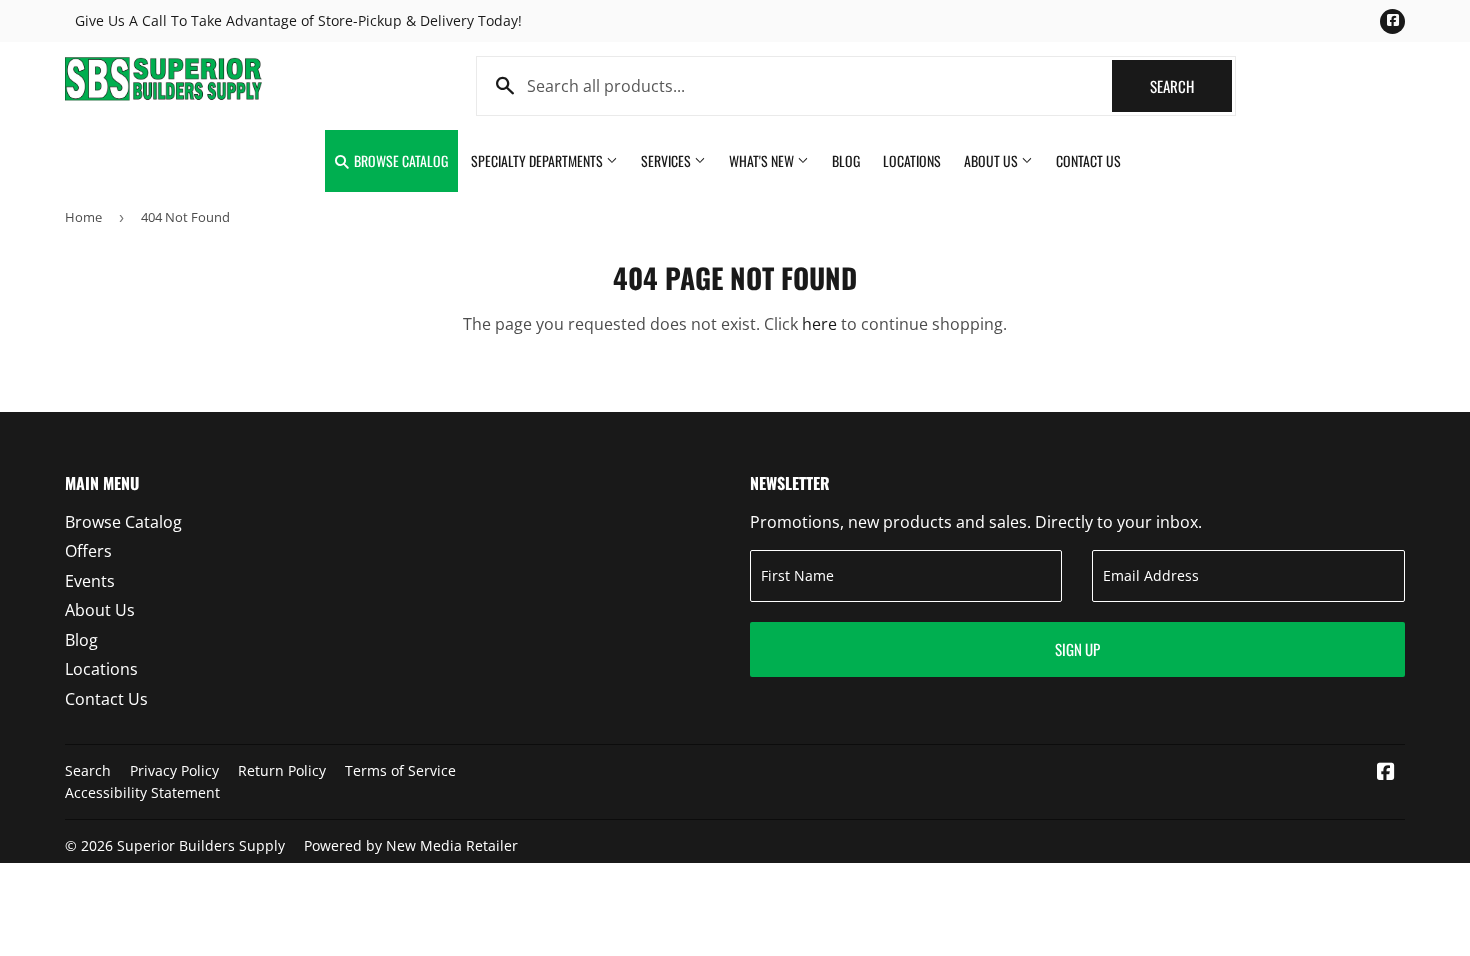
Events (90, 581)
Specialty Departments (538, 160)
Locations (912, 160)
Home (83, 217)
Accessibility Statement (142, 792)
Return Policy (282, 770)
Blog (846, 160)
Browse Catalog (399, 160)
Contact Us (1088, 160)
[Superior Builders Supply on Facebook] (1386, 773)
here (819, 324)
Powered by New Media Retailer (411, 845)
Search (1191, 86)
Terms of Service (400, 770)
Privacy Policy (174, 770)
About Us (992, 160)
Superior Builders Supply (201, 845)
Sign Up (1077, 649)
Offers (88, 551)
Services (667, 160)
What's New (763, 160)
